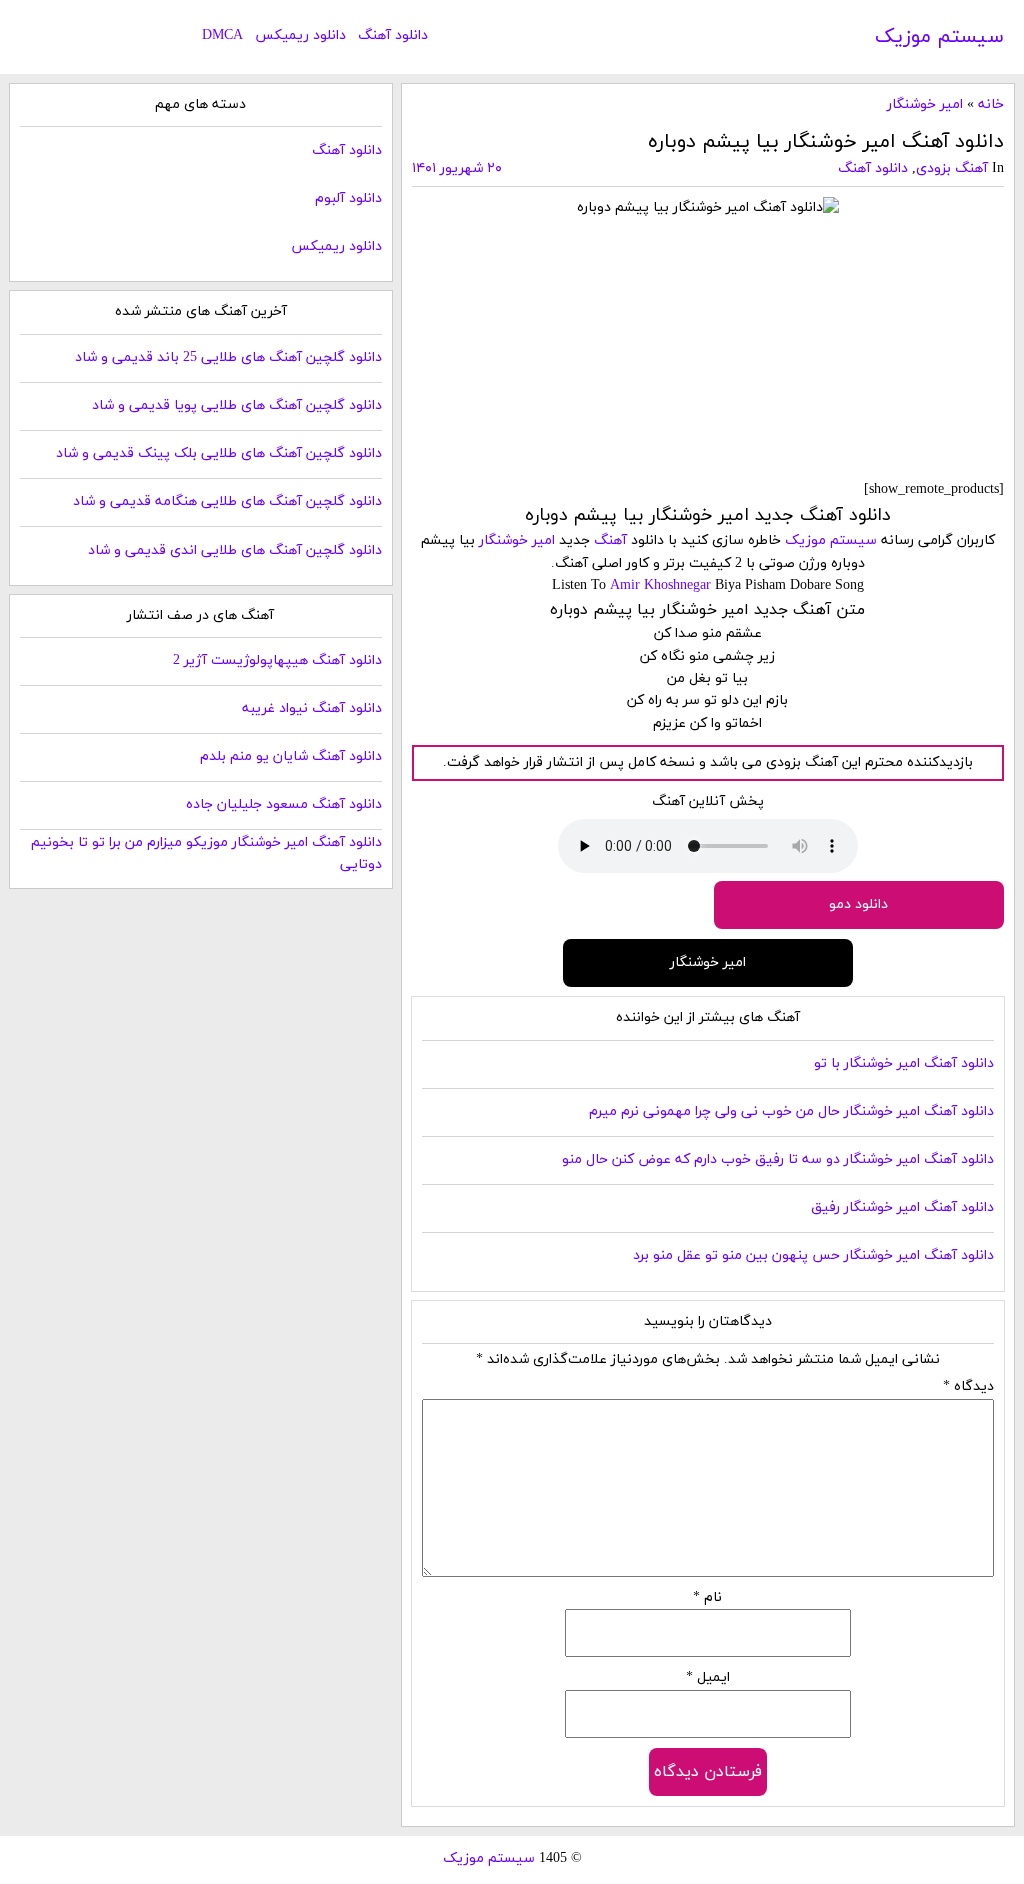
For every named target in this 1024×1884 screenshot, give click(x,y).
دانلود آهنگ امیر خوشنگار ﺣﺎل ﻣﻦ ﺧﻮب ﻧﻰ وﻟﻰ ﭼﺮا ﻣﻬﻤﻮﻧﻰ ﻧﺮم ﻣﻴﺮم (791, 1111)
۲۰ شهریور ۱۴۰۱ (457, 168)
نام (707, 1597)
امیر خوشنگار (925, 104)
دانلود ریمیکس (300, 35)
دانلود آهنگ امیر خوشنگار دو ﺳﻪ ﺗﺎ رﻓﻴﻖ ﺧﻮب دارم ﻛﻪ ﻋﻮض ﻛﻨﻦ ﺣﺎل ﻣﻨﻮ (778, 1159)
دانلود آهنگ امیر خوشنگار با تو (904, 1063)
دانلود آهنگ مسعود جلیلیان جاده (284, 804)
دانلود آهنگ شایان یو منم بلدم (291, 756)
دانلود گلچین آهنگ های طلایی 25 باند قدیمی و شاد (228, 357)
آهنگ (610, 540)
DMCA (222, 35)
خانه (991, 104)
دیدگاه (968, 1386)
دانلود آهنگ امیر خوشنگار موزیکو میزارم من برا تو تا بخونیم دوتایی (206, 853)
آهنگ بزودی (952, 168)
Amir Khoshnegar (660, 585)
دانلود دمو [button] (858, 904)
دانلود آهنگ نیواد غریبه (312, 708)
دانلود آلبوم (348, 198)
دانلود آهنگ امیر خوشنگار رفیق (902, 1207)
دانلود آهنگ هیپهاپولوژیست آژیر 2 (277, 660)
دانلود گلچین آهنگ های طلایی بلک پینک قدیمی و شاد (219, 453)
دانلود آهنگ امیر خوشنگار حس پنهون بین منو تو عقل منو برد (813, 1255)
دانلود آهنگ (393, 35)
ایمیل (708, 1677)
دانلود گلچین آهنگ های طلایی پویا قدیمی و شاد (237, 405)
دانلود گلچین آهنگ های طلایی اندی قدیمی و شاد (235, 550)
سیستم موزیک (939, 37)
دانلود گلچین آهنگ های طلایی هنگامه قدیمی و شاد (227, 501)
